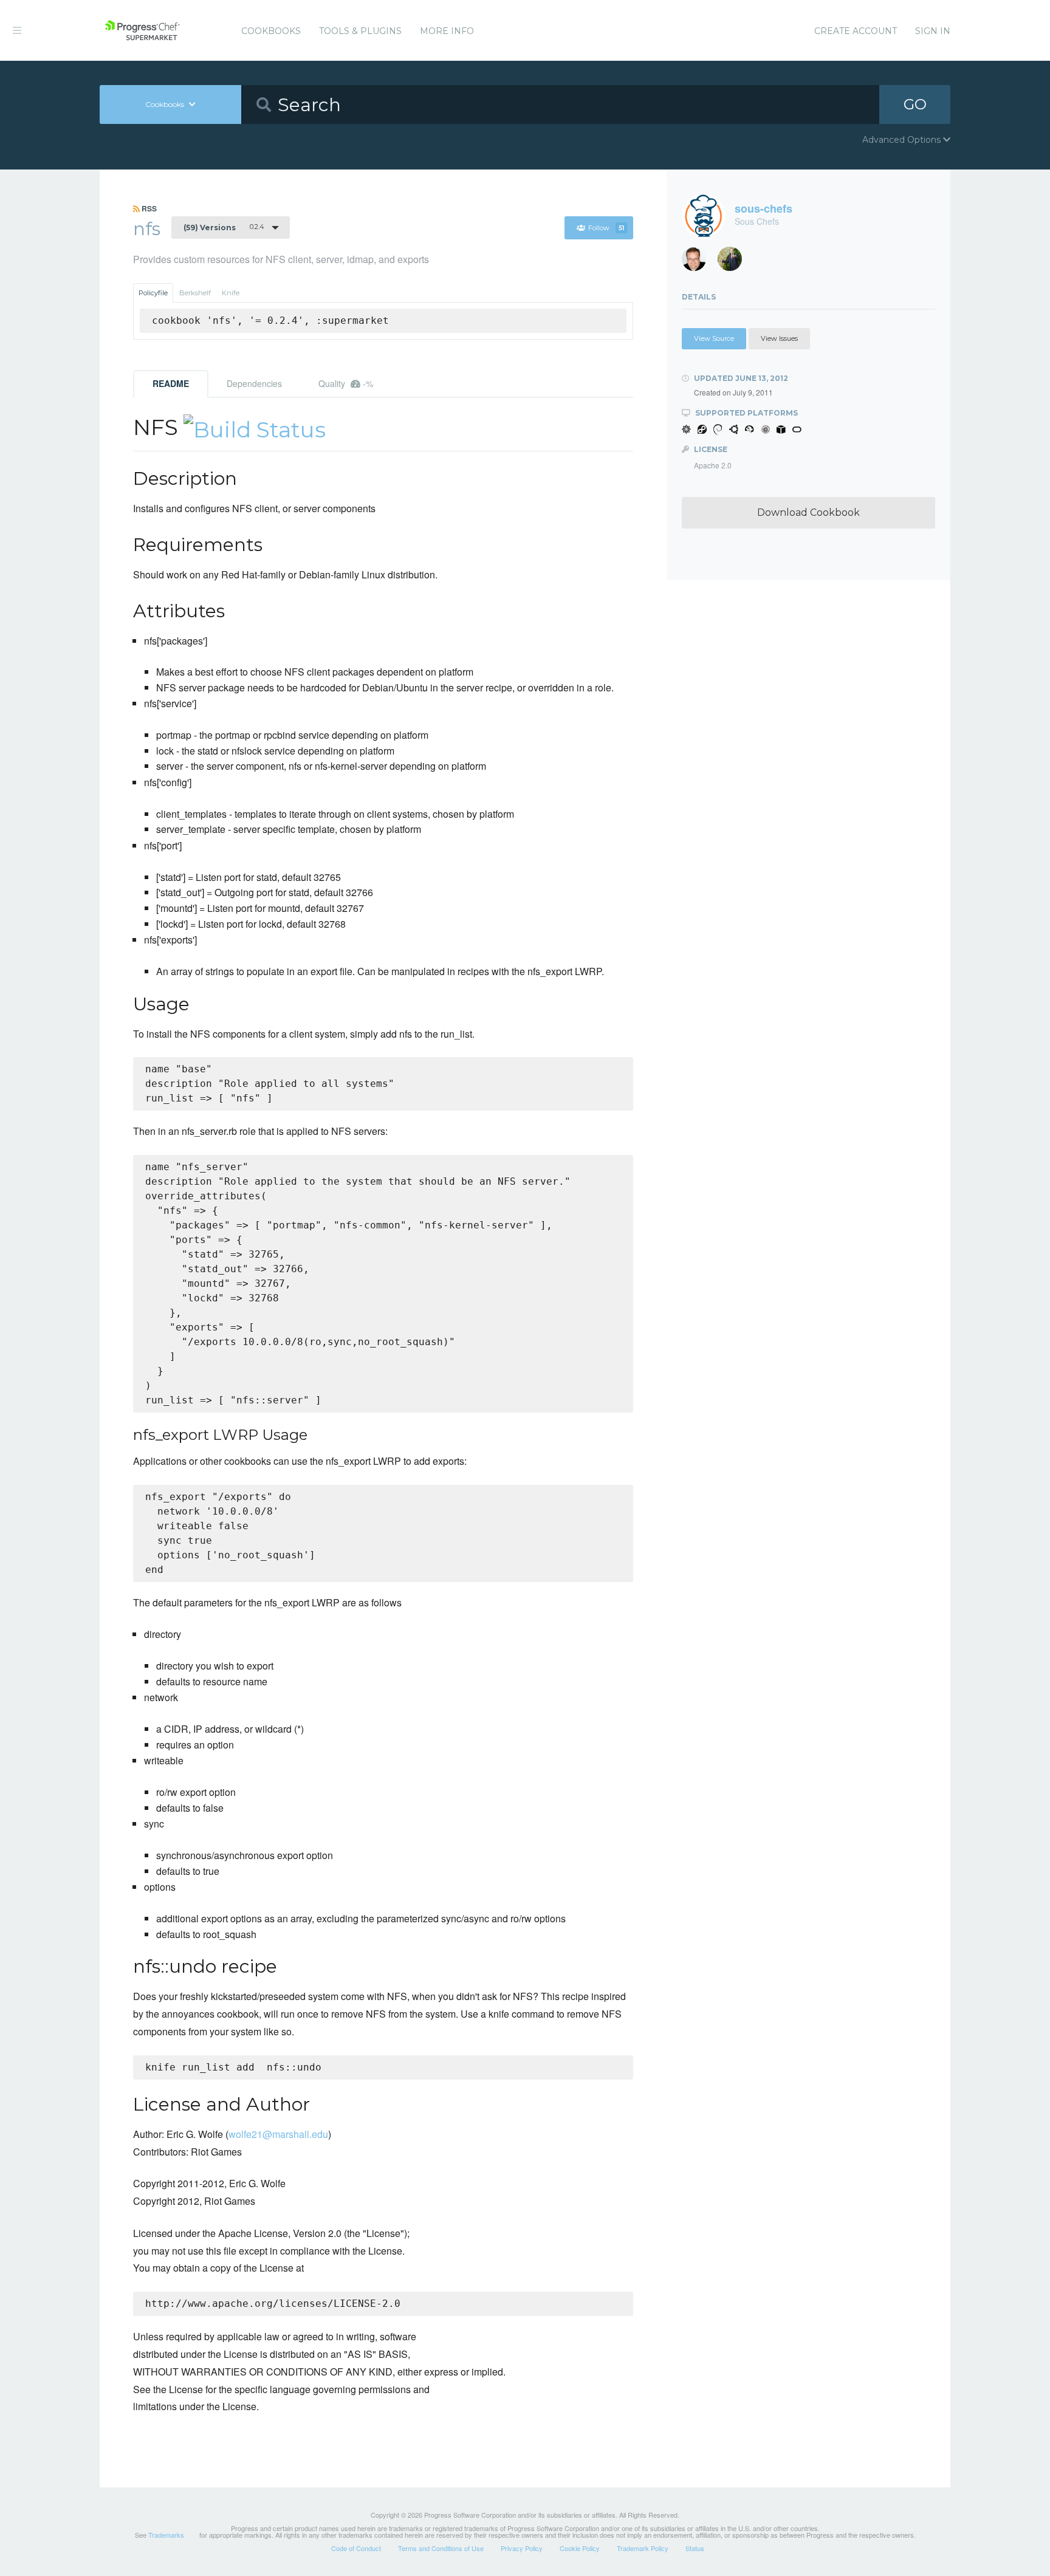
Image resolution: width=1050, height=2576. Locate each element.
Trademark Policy (643, 2548)
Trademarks (166, 2535)
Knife (231, 293)
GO (915, 104)
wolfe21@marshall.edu (278, 2134)
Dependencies (254, 383)
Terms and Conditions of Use (441, 2548)
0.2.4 (224, 227)
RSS (148, 208)
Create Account (856, 31)
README (171, 383)
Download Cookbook (808, 512)
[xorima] (734, 262)
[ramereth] (698, 262)
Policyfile (153, 293)
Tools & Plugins (360, 31)
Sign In (933, 31)
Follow (606, 228)
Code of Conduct (356, 2548)
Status (695, 2548)
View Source (714, 338)
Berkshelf (195, 293)
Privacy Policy (522, 2548)
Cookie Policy (580, 2548)
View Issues (779, 338)
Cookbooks (271, 31)
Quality (346, 383)
